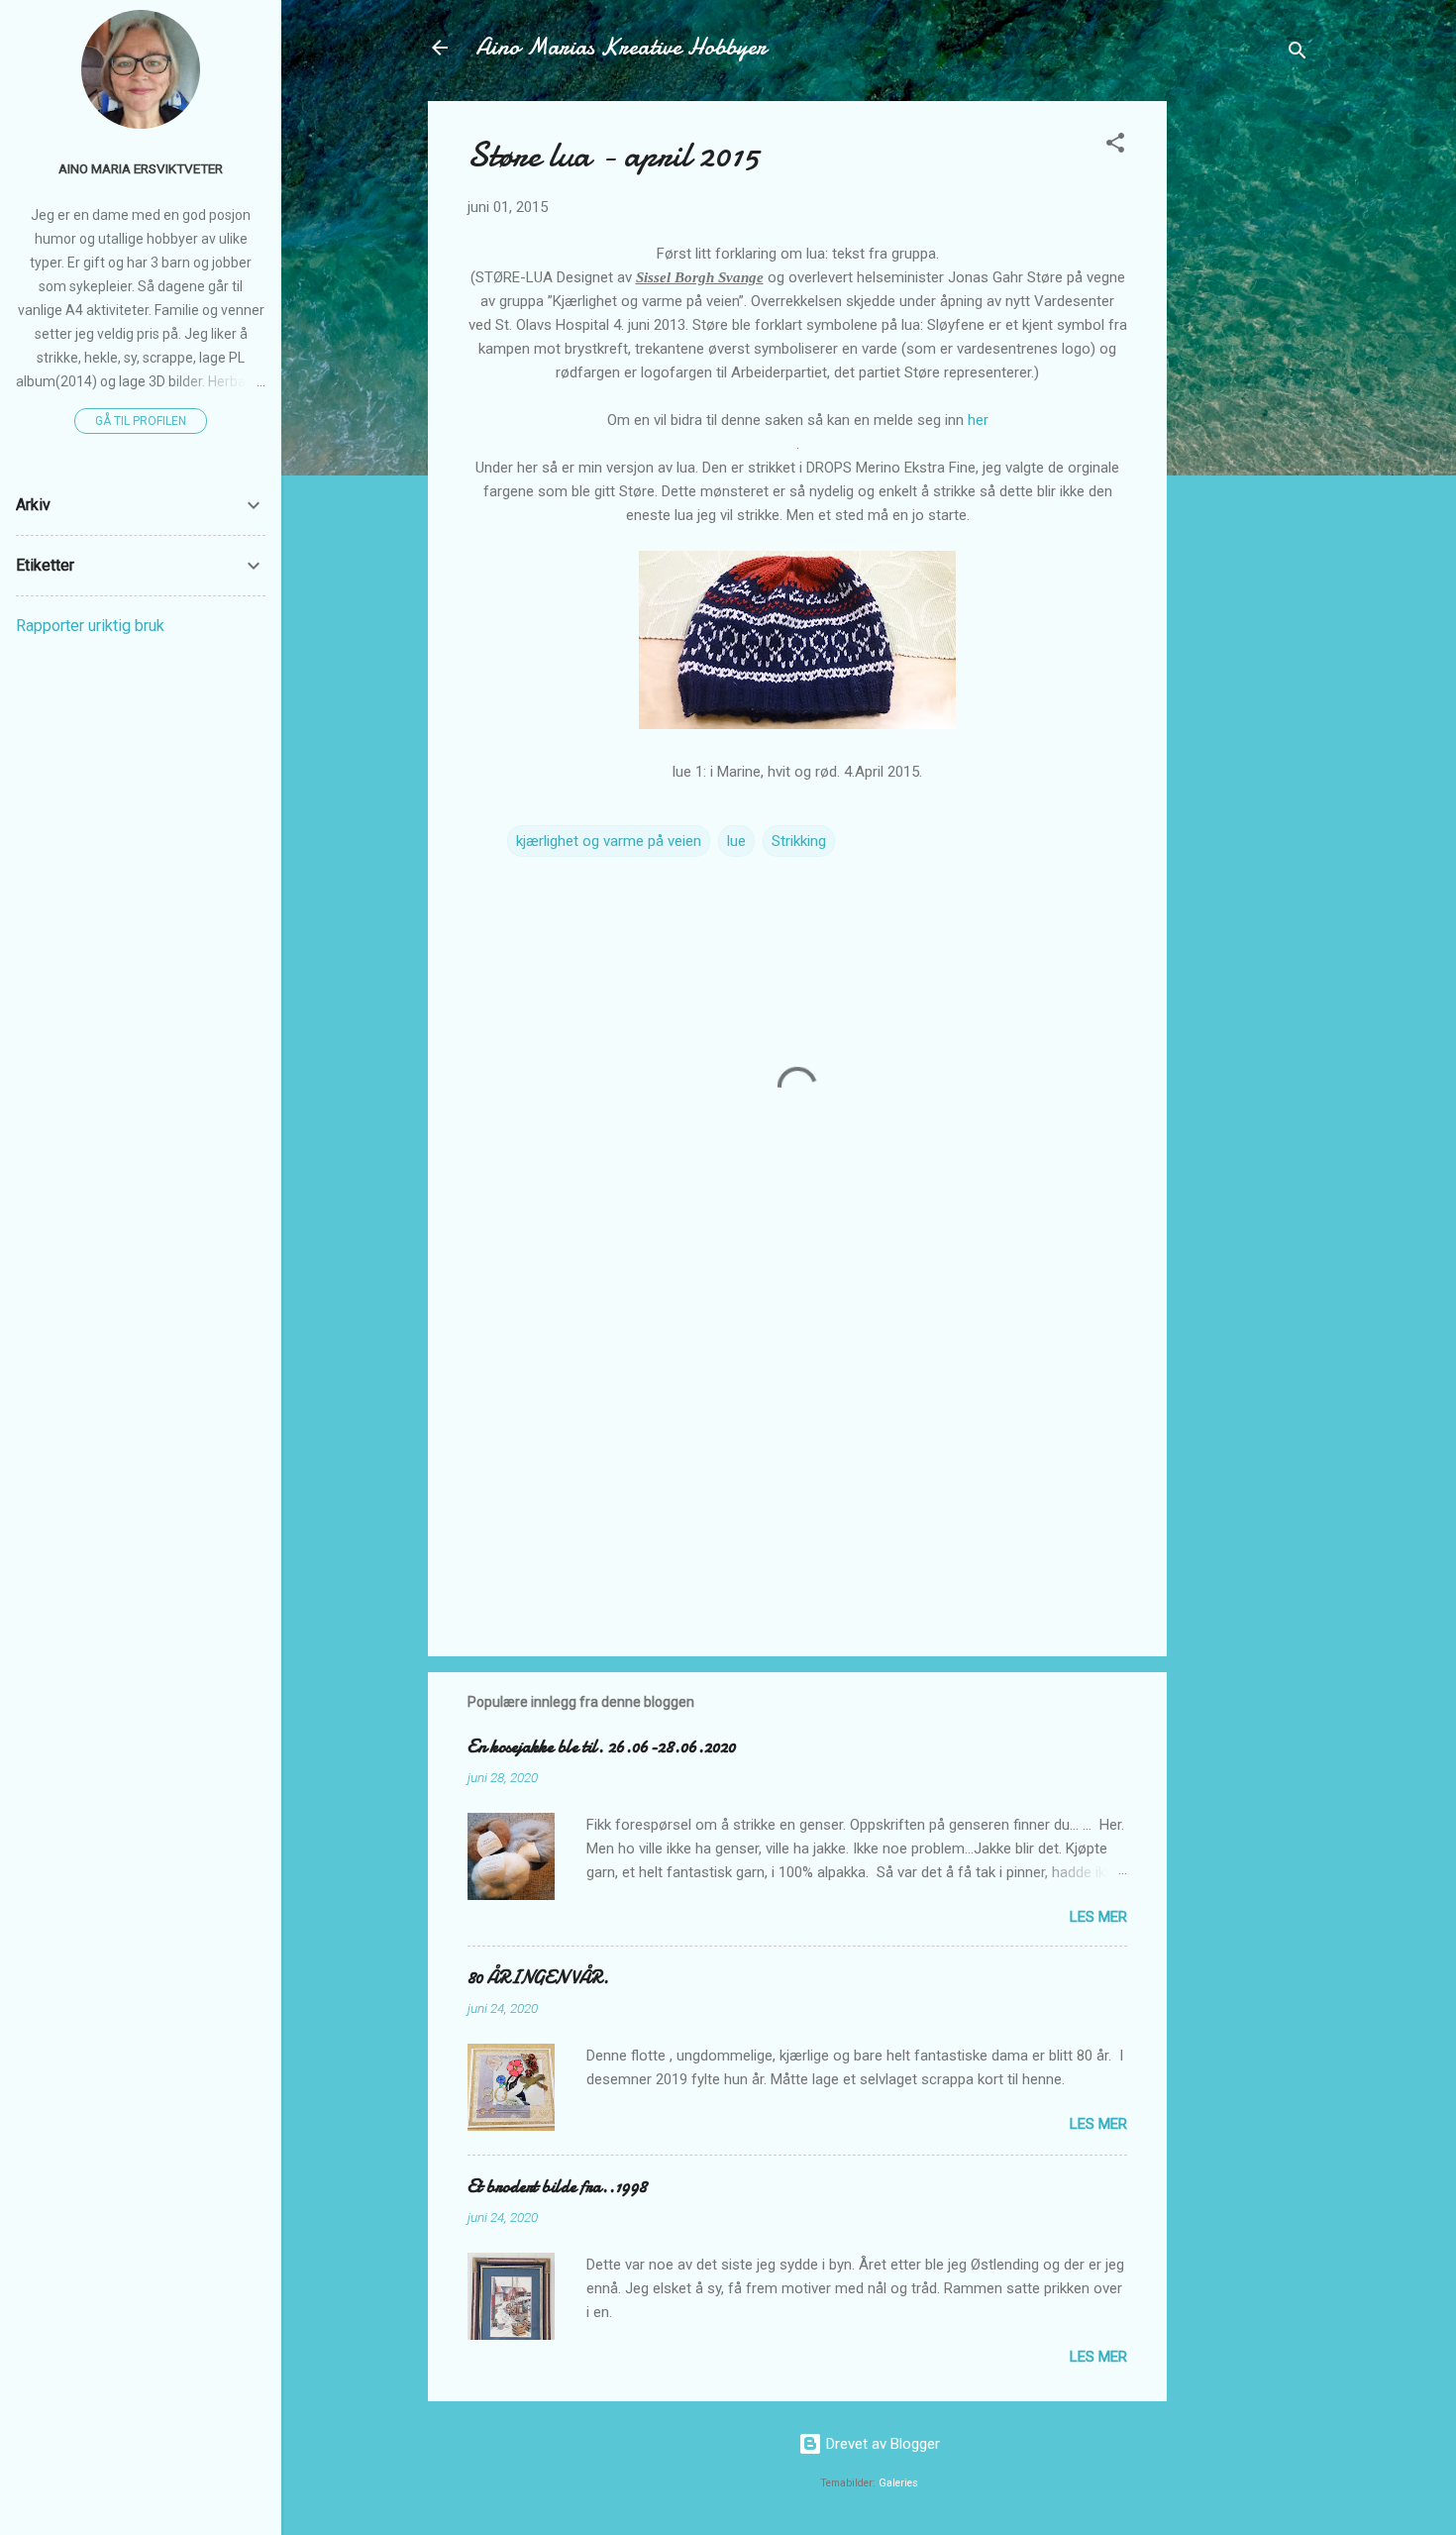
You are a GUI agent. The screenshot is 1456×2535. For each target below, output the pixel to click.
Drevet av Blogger (881, 2444)
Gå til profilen (141, 421)
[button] (1115, 146)
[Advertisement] (1246, 398)
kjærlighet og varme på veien (609, 841)
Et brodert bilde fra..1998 (557, 2187)
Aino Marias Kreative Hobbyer (621, 47)
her (978, 420)
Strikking (799, 841)
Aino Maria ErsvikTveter (141, 168)
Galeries (898, 2483)
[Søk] (1298, 54)
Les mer (1098, 1917)
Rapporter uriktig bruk (90, 626)
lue (736, 841)
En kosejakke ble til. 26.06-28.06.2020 (602, 1747)
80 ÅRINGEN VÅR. (538, 1978)
